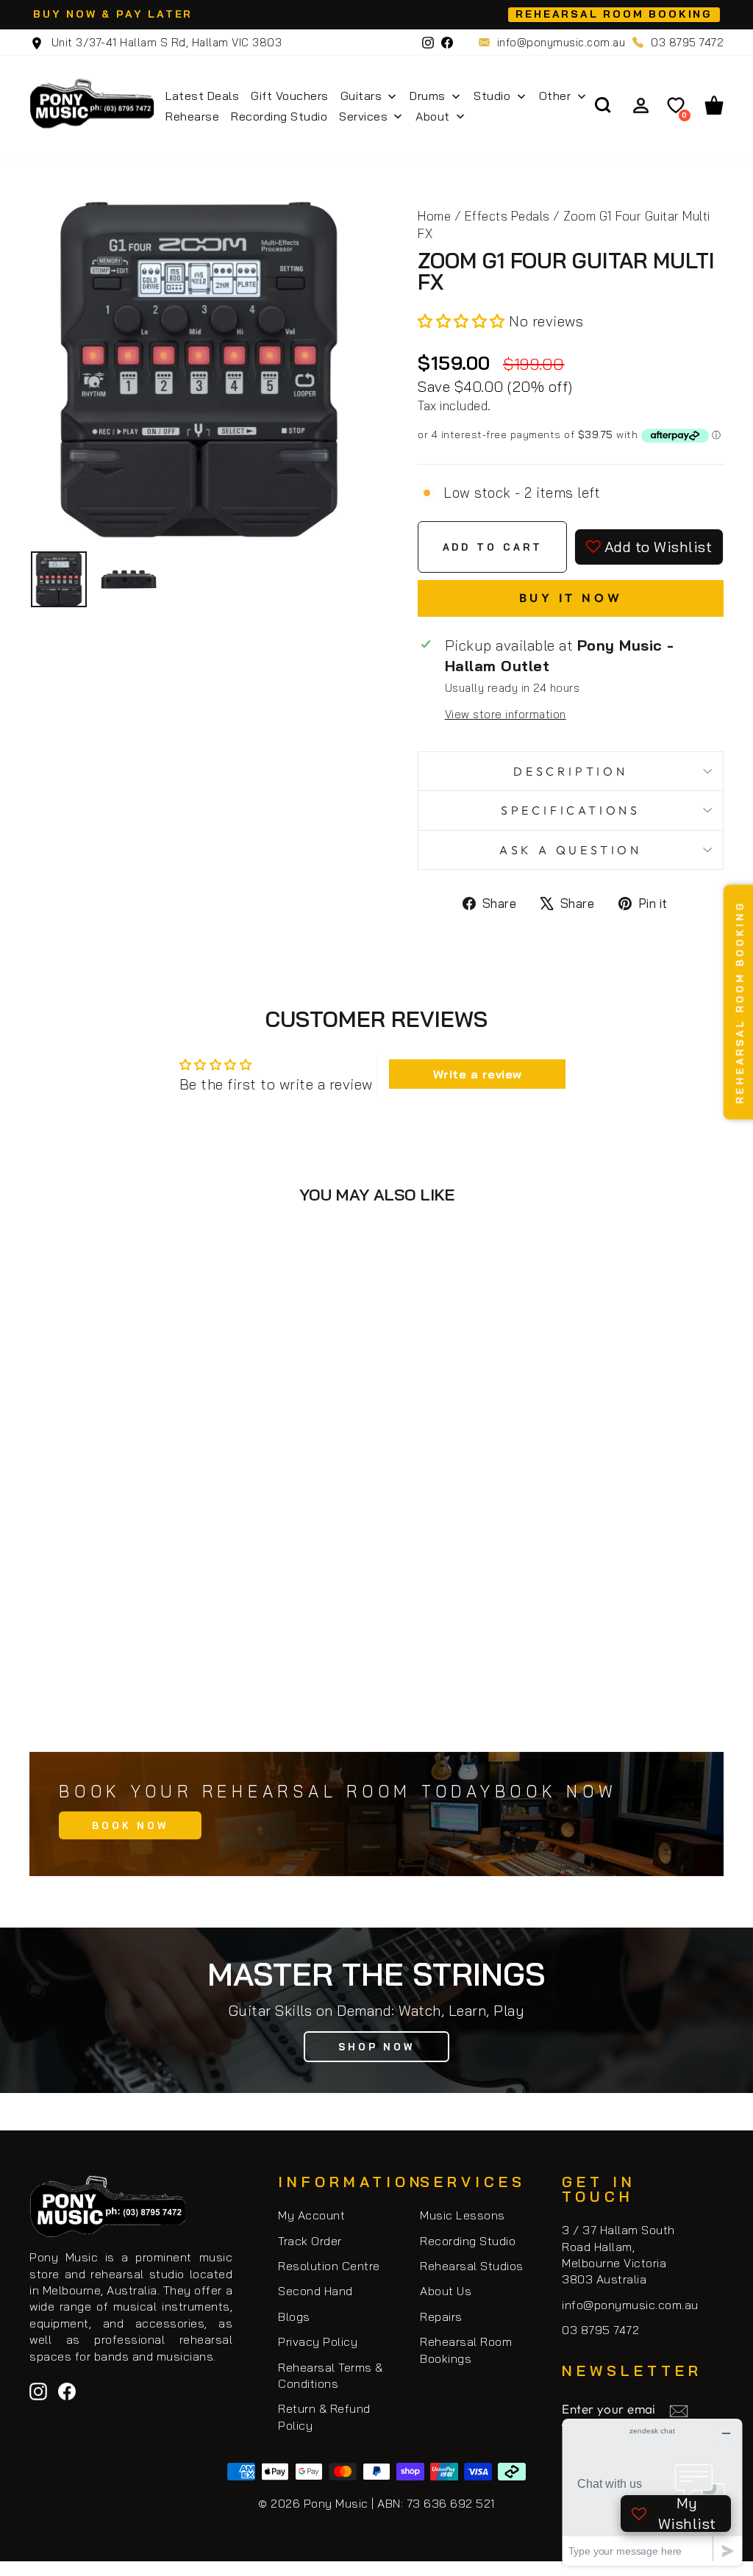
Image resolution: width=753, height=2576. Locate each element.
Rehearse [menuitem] (192, 116)
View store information (506, 714)
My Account (311, 2215)
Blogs (294, 2316)
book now (130, 1825)
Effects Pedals (507, 216)
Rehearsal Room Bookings (466, 2350)
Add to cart (199, 1673)
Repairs (441, 2316)
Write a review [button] (478, 1074)
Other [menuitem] (555, 96)
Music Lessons (463, 2215)
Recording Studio (468, 2241)
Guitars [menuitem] (361, 96)
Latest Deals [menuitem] (202, 96)
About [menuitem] (433, 116)
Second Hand (315, 2291)
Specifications (571, 810)
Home (434, 216)
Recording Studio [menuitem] (279, 116)
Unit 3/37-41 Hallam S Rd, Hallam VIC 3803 (165, 42)
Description (571, 771)
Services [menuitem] (363, 116)
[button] (463, 321)
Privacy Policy (318, 2341)
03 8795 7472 (687, 42)
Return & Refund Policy (324, 2416)
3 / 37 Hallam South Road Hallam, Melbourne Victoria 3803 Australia (618, 2254)
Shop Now (376, 2047)
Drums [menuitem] (428, 96)
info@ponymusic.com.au (561, 42)
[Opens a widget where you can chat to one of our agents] (652, 2492)
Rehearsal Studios (472, 2266)
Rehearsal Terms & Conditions (331, 2375)
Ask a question (571, 850)
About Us (446, 2291)
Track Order (310, 2241)
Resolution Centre (329, 2266)
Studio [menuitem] (492, 96)
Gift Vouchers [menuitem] (290, 96)
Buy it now (571, 598)
